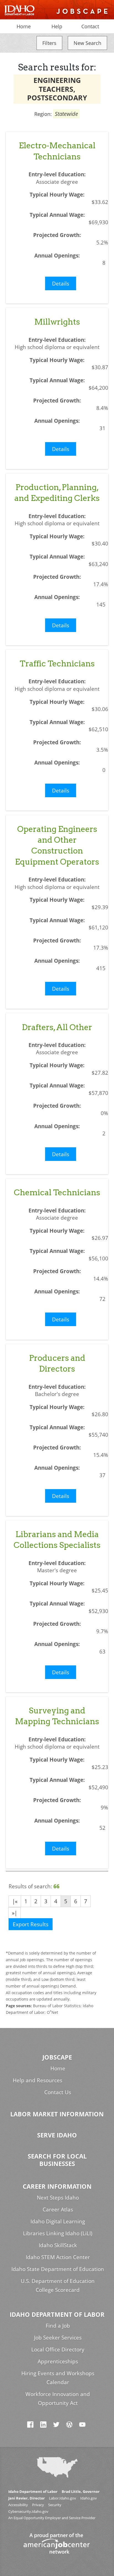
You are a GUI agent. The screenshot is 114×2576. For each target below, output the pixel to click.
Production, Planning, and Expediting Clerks (57, 493)
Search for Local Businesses (57, 2160)
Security (55, 2505)
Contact (90, 26)
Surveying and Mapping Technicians (57, 1716)
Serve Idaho (57, 2135)
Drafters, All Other (57, 1027)
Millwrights (57, 322)
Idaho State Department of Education (58, 2269)
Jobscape (57, 2057)
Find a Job (58, 2326)
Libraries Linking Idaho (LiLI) (58, 2233)
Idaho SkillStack (58, 2245)
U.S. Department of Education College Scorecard (58, 2285)
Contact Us (58, 2092)
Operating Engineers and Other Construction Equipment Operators (57, 845)
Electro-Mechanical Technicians (57, 151)
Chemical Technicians (57, 1192)
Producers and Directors (57, 1363)
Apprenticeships (58, 2361)
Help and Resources (37, 2080)
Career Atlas (58, 2209)
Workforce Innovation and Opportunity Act (58, 2398)
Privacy (38, 2505)
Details (61, 283)
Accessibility (18, 2505)
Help (57, 26)
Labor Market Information (57, 2114)
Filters (49, 43)
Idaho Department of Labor (57, 2314)
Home (24, 26)
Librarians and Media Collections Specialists (57, 1540)
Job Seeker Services (58, 2337)
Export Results (31, 1924)
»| (15, 1913)
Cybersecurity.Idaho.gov (28, 2512)
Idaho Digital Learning (58, 2221)
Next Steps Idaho (58, 2197)
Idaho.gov (89, 2498)
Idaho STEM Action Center (58, 2257)
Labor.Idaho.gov (63, 2498)
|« (15, 1901)
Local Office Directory (58, 2349)
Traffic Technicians (57, 663)
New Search (87, 43)
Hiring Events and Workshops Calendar (58, 2378)
